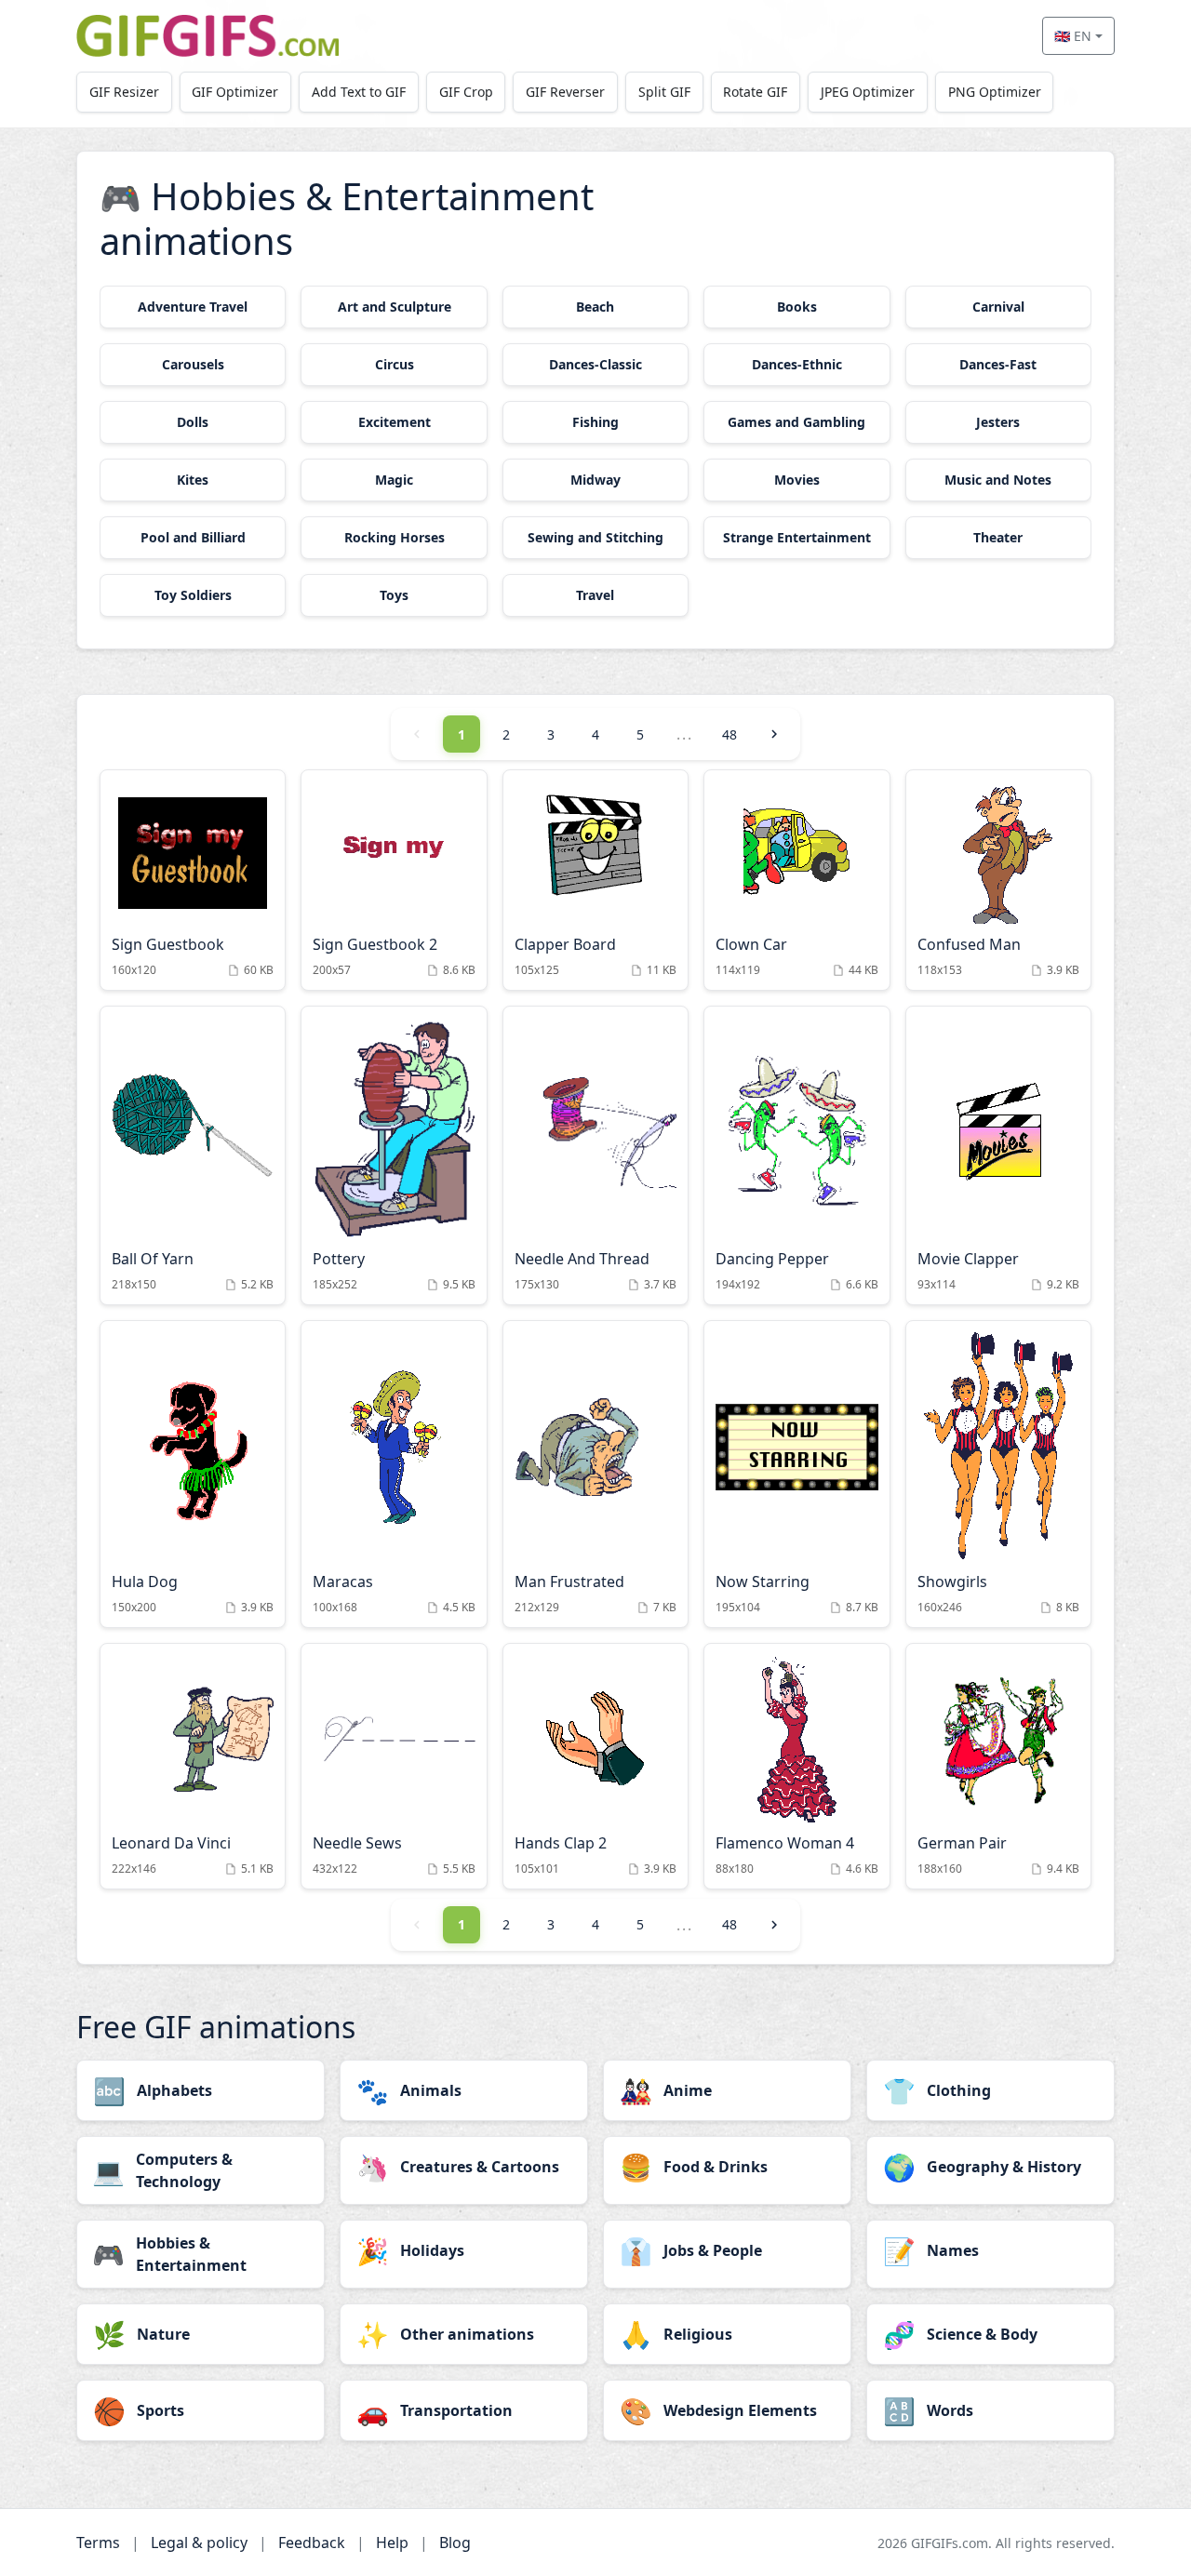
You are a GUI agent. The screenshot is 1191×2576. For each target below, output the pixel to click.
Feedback (312, 2543)
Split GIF (664, 92)
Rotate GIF (755, 92)
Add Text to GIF (359, 92)
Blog (455, 2543)
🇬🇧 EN (1073, 36)
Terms (98, 2543)
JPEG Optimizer (868, 92)
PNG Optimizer (995, 92)
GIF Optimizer (235, 92)
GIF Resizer (124, 92)
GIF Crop (466, 92)
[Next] (774, 734)
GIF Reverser (565, 92)
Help (392, 2543)
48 (729, 734)
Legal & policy (199, 2543)
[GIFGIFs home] (207, 36)
